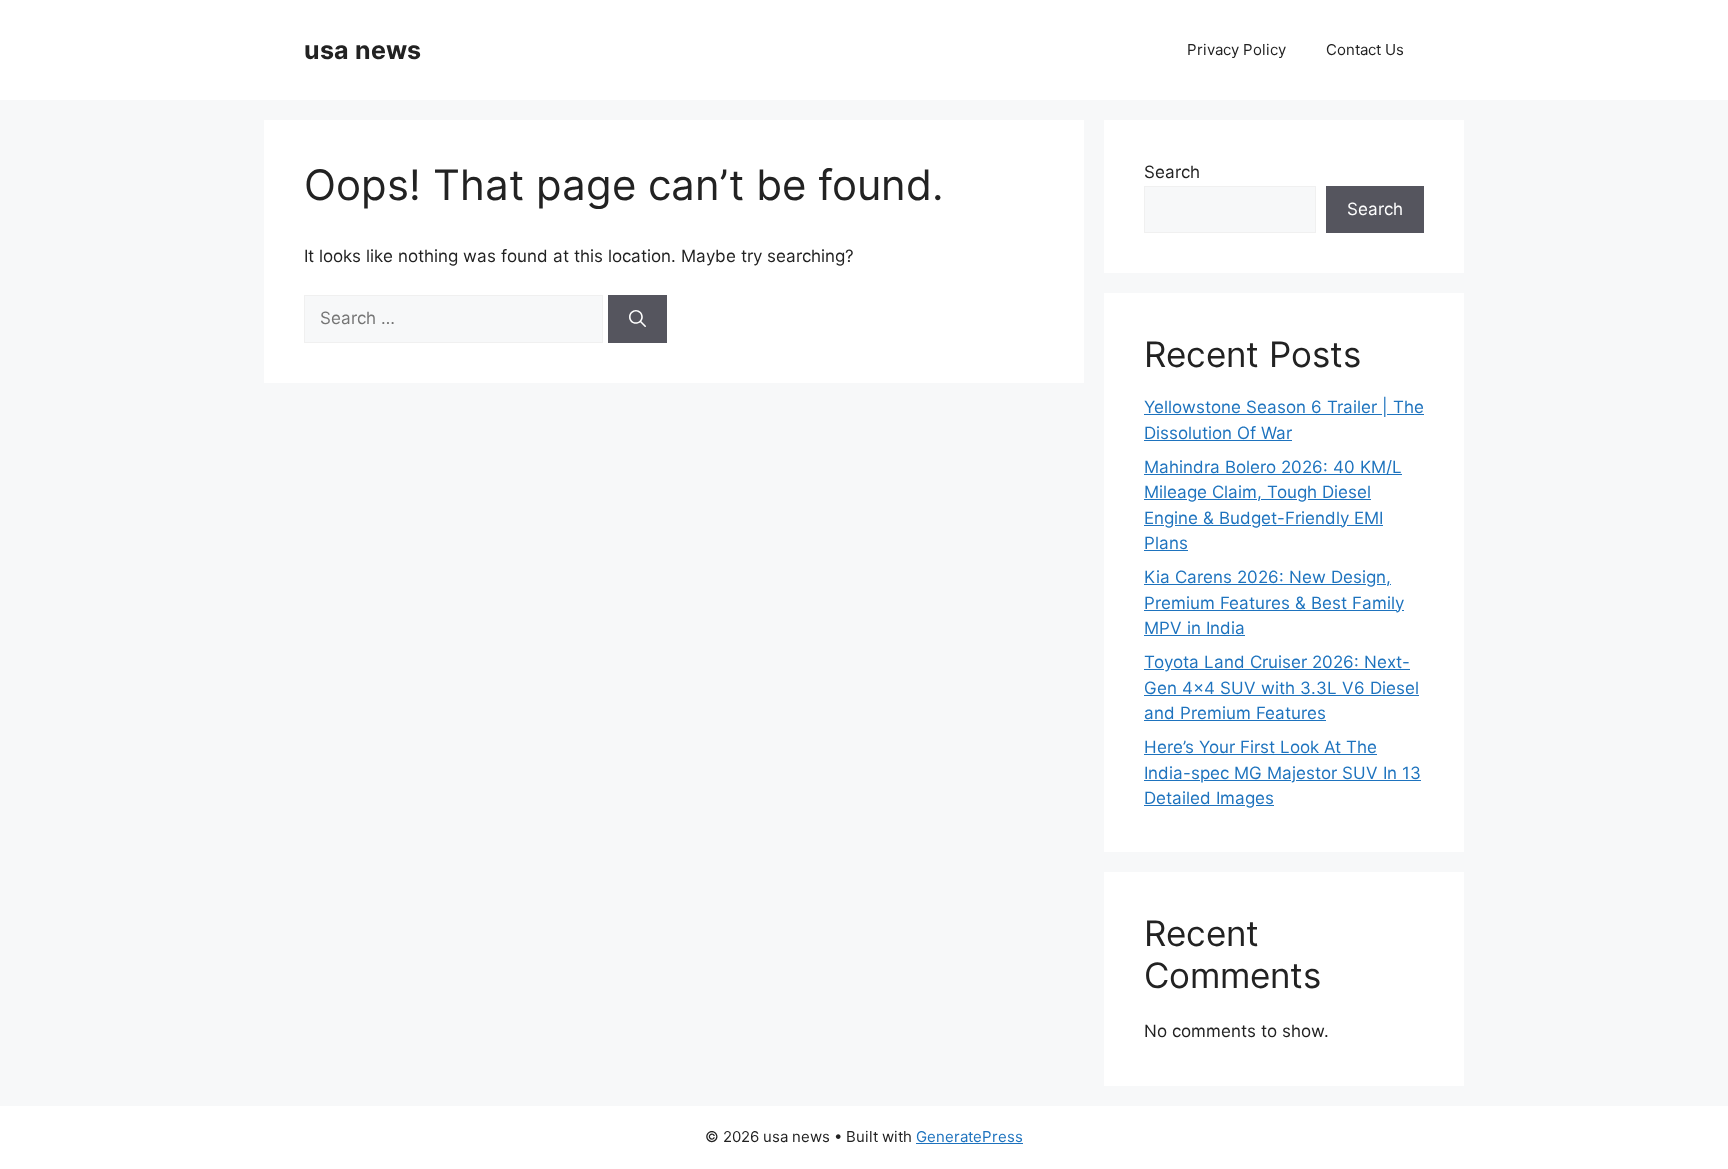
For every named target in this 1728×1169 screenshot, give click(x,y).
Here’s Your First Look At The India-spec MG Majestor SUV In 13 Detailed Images (1282, 772)
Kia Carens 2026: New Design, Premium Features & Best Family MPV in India (1274, 602)
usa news (362, 50)
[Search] (637, 319)
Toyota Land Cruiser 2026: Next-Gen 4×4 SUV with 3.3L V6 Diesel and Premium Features (1281, 687)
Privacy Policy (1236, 49)
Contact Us (1365, 49)
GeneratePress (969, 1136)
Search (1172, 172)
